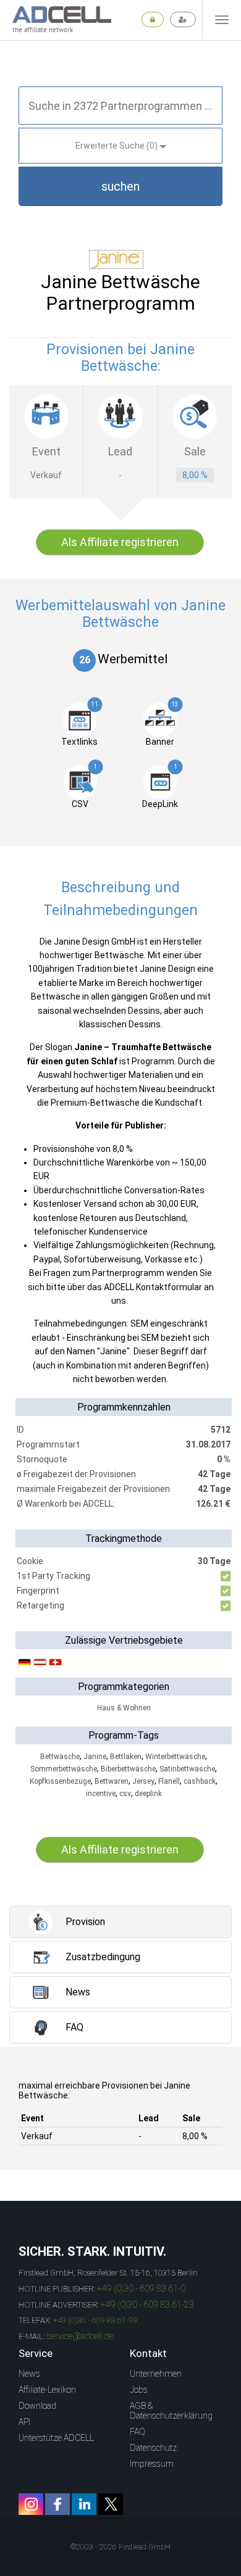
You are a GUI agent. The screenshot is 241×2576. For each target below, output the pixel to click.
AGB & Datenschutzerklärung (171, 2411)
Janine (95, 1757)
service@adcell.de (80, 2336)
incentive (101, 1794)
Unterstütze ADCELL (56, 2438)
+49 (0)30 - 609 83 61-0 (141, 2288)
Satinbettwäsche (187, 1769)
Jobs (139, 2390)
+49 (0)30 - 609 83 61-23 (147, 2305)
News (29, 2374)
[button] (120, 186)
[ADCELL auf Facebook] (57, 2504)
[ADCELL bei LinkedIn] (84, 2504)
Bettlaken (126, 1757)
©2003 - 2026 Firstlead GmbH (120, 2547)
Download (37, 2406)
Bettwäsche (60, 1757)
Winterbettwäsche (175, 1757)
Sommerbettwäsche (64, 1769)
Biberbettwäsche (128, 1769)
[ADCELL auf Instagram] (31, 2504)
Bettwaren (112, 1781)
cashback (200, 1781)
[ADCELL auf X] (111, 2504)
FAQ (137, 2432)
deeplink (148, 1794)
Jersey (143, 1781)
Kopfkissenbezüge (60, 1781)
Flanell (169, 1781)
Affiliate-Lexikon (47, 2390)
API (24, 2422)
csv (125, 1794)
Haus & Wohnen (124, 1708)
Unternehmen (156, 2374)
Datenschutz (153, 2448)
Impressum (152, 2464)
